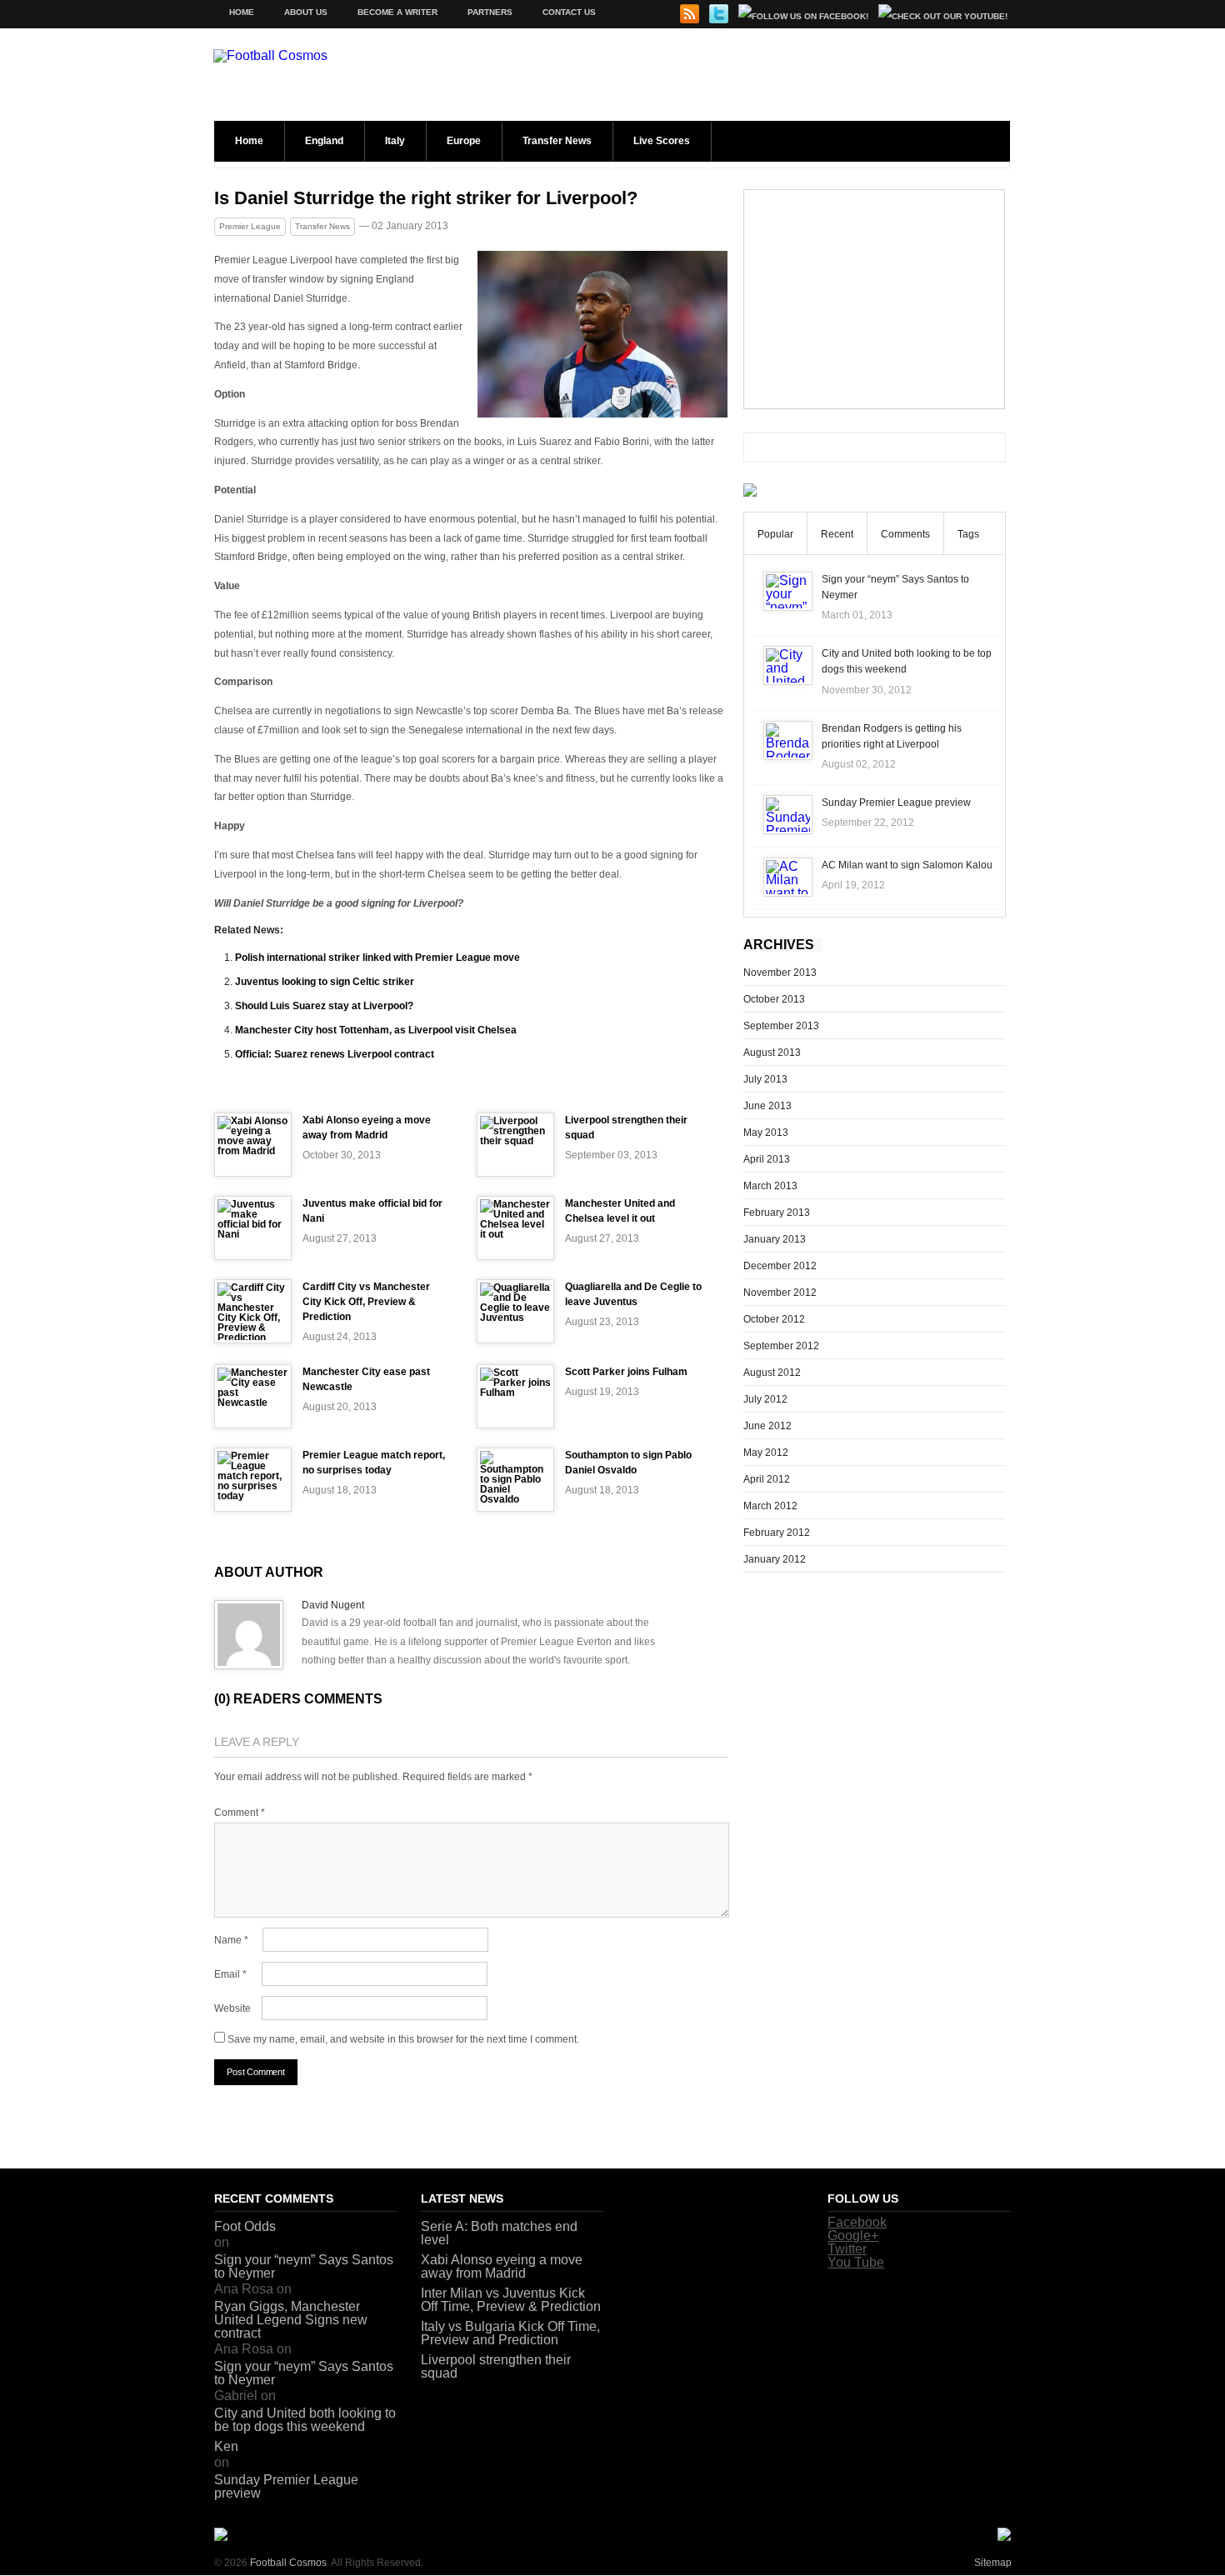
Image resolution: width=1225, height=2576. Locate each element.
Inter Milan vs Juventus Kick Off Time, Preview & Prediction (511, 2300)
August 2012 (772, 1373)
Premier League (250, 226)
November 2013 (780, 973)
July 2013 (765, 1079)
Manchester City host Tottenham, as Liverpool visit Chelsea (376, 1030)
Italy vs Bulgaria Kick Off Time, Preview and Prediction (510, 2333)
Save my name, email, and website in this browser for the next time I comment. (403, 2039)
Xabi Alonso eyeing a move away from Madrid (502, 2266)
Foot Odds (245, 2226)
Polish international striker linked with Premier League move (377, 958)
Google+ (853, 2236)
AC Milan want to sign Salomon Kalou (907, 865)
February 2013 (777, 1213)
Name (231, 1940)
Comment (240, 1813)
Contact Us (569, 12)
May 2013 (766, 1133)
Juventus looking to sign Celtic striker (325, 982)
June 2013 (767, 1106)
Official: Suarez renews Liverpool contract (335, 1054)
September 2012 (781, 1346)
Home (242, 12)
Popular (775, 534)
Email (230, 1974)
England (324, 141)
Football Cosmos (288, 2563)
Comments (905, 534)
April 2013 (767, 1159)
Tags (968, 534)
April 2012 (767, 1479)
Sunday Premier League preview (896, 803)
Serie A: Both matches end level (499, 2233)
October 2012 (774, 1319)
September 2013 (781, 1026)
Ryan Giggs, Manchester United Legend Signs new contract (291, 2320)
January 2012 (775, 1559)
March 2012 (770, 1506)
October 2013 (774, 999)
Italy (395, 141)
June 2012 (767, 1426)
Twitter (847, 2249)
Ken (226, 2446)
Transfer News (557, 141)
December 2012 (780, 1266)
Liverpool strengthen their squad (496, 2366)
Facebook (857, 2222)
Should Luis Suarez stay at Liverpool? (324, 1006)
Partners (490, 12)
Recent (837, 534)
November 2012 (780, 1293)
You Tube (856, 2262)
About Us (306, 12)
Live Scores (662, 141)
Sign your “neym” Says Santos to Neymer (304, 2266)
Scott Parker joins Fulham (626, 1372)
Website (232, 2008)
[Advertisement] (874, 299)
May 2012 (766, 1453)
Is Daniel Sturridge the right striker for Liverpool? (426, 198)
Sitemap (993, 2563)
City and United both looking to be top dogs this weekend (305, 2420)
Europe (464, 141)
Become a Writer (397, 12)
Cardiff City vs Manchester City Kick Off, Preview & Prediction (366, 1302)
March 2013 (770, 1186)
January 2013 (775, 1239)
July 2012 (765, 1399)
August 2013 (772, 1053)
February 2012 (777, 1533)
